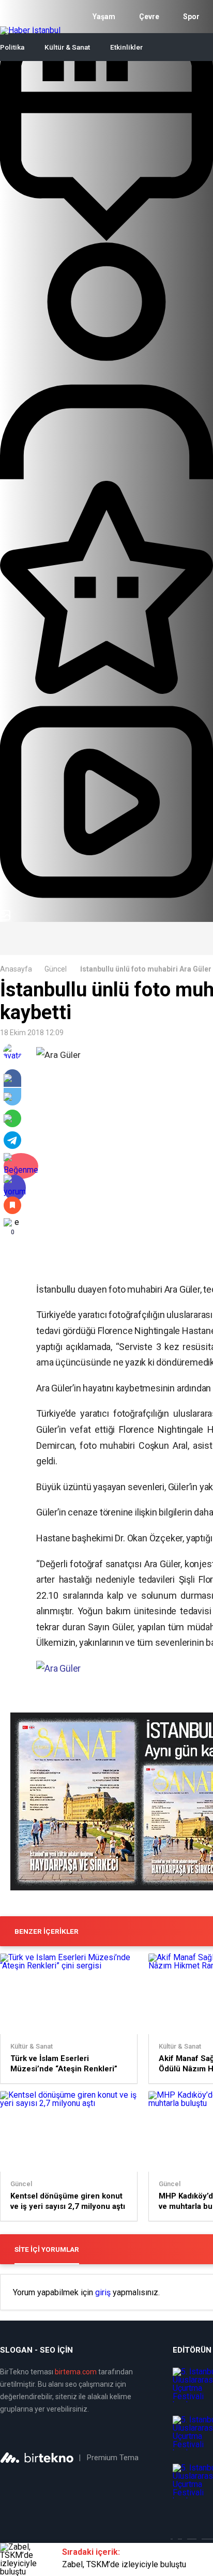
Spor (191, 17)
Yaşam (104, 17)
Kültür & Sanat (67, 47)
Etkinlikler (126, 47)
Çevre (149, 17)
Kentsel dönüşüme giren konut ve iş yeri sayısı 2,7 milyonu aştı (68, 2201)
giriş (103, 2293)
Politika (12, 47)
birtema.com (76, 2372)
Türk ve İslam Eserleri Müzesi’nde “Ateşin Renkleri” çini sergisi (64, 2064)
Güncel (56, 969)
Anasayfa (16, 969)
